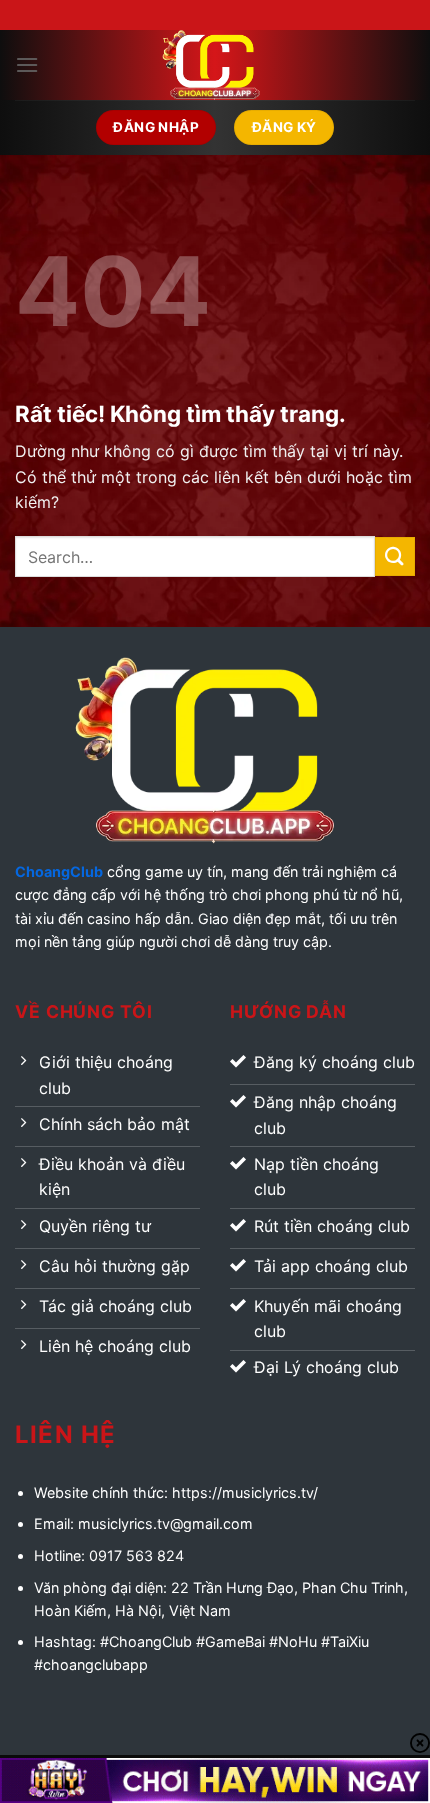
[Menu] (27, 64)
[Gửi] (395, 556)
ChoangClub (59, 871)
